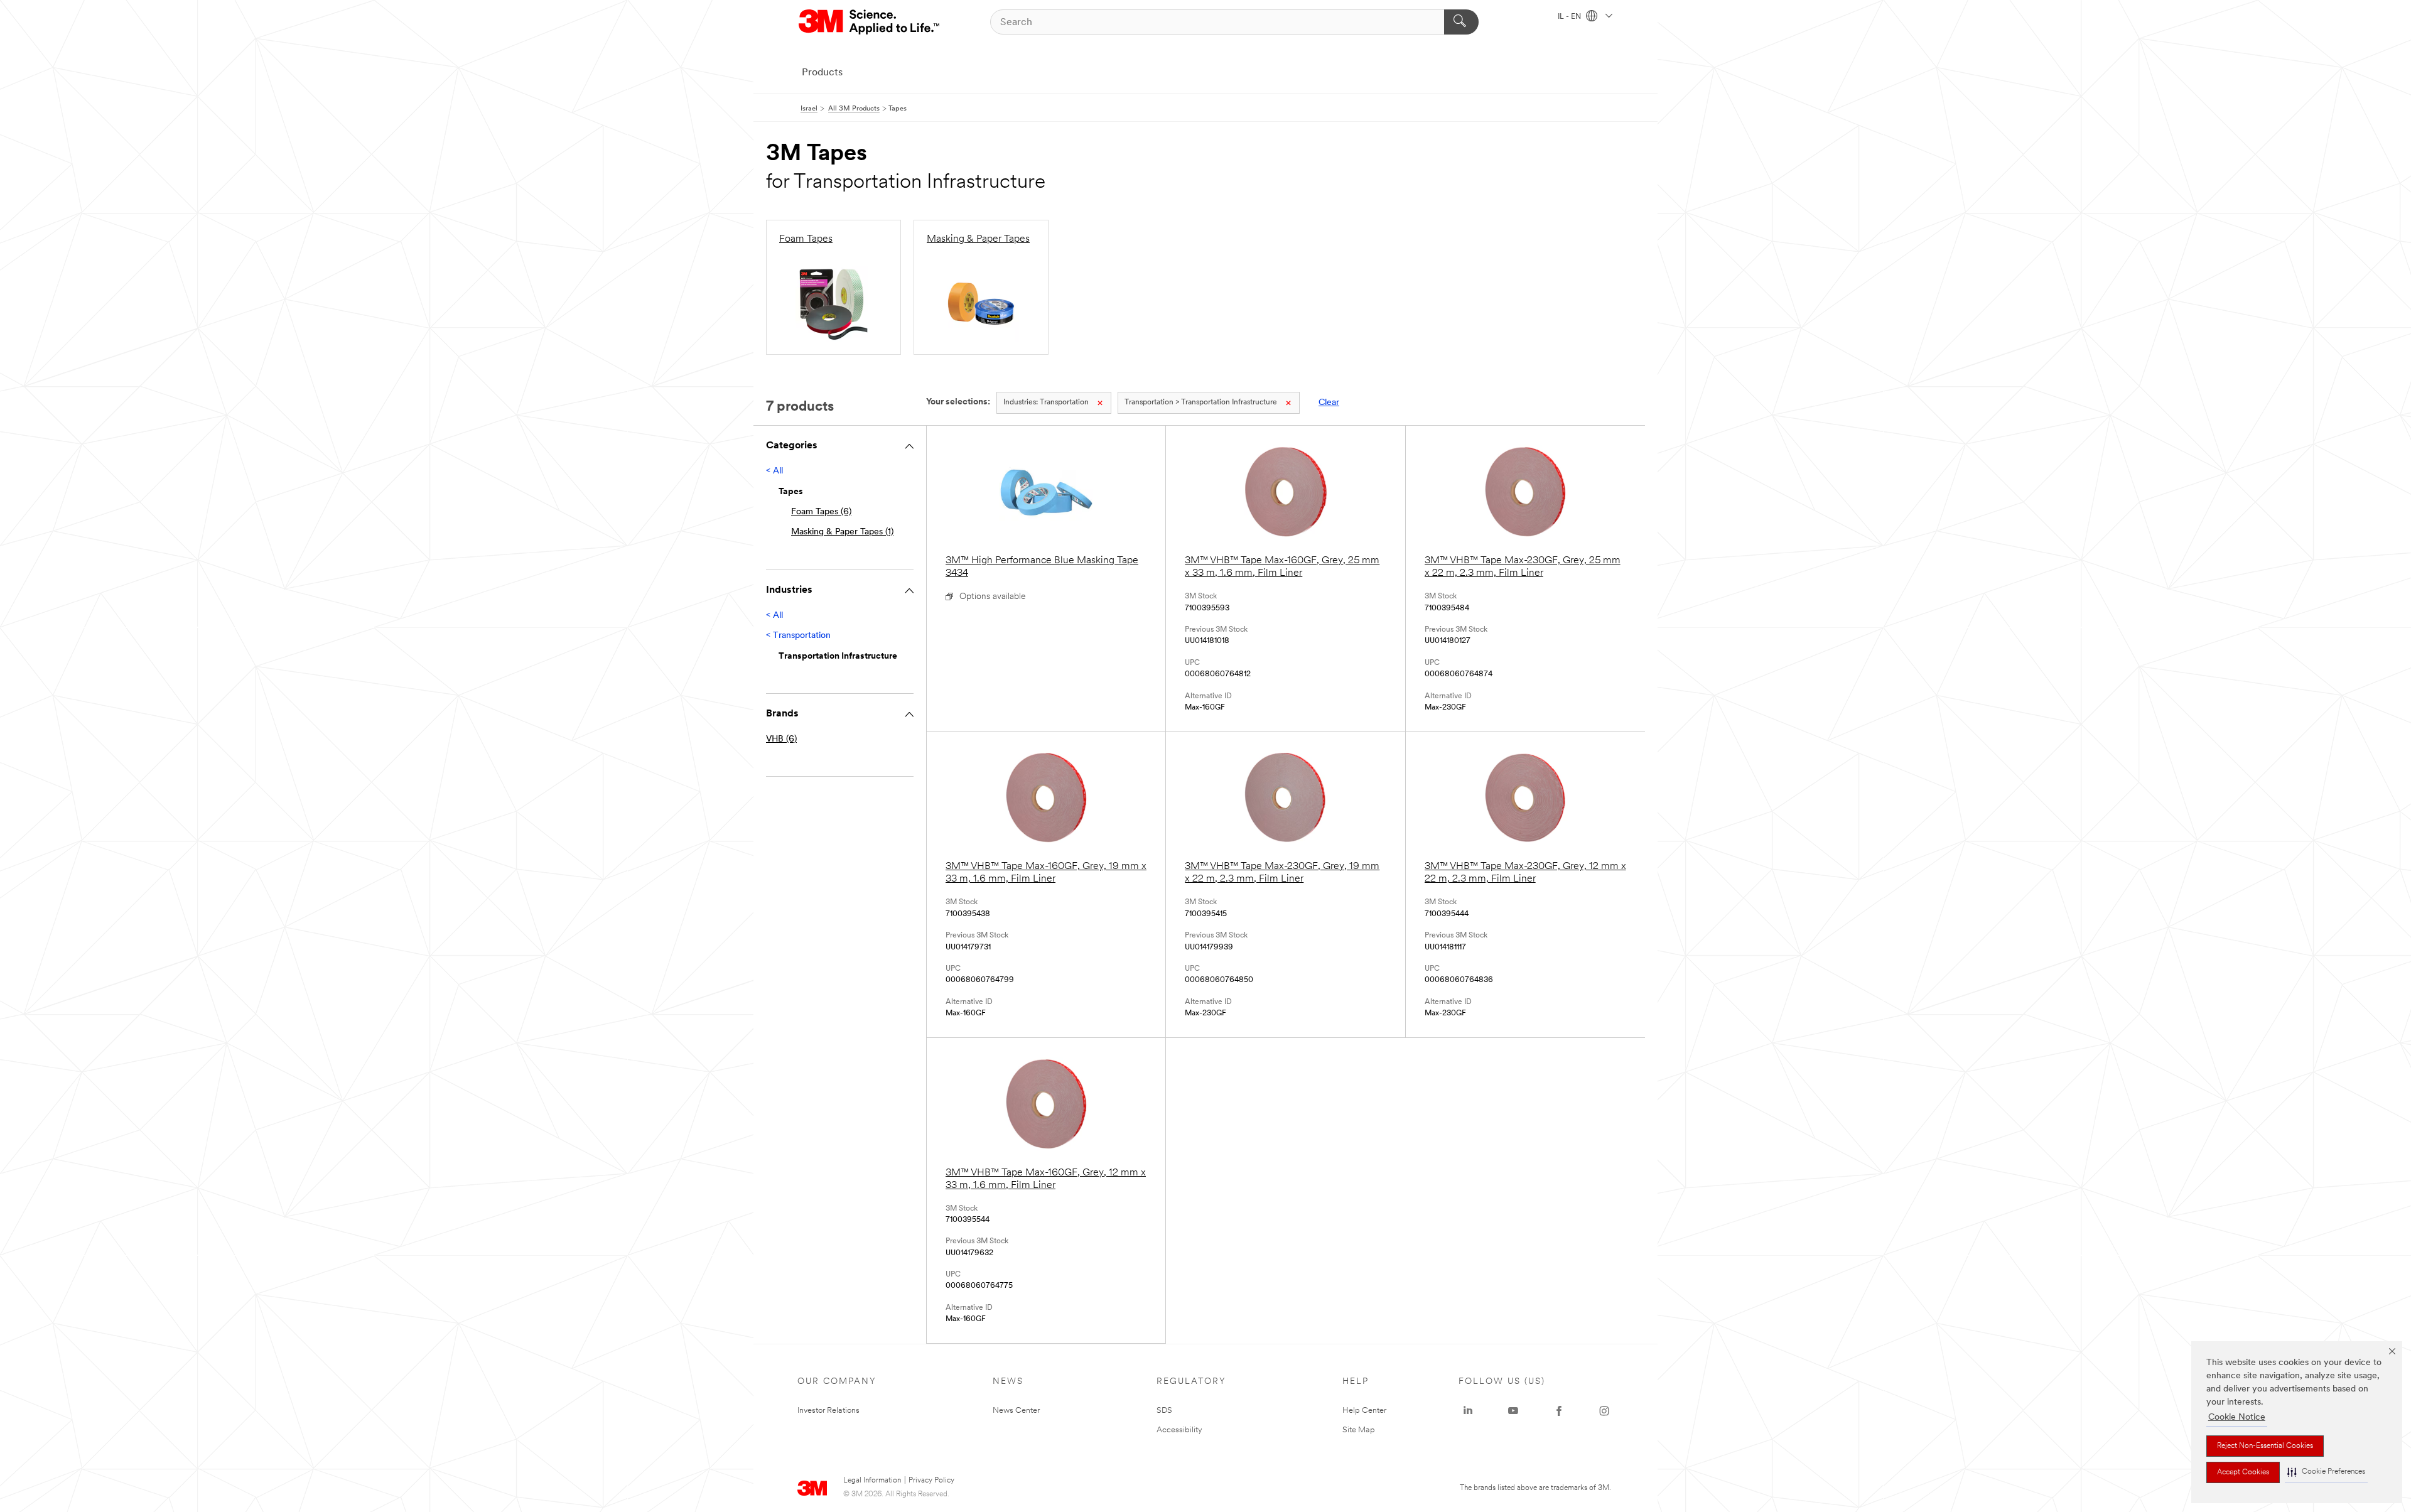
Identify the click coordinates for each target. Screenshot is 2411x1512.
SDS (1164, 1411)
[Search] (1461, 22)
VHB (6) (781, 739)
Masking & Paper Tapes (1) (842, 532)
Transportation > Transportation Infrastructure (1201, 402)
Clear (1329, 403)
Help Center (1364, 1411)
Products (822, 73)
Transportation (1046, 402)
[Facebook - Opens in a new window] (1559, 1411)
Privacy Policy (931, 1481)
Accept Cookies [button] (2243, 1472)
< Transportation (798, 636)
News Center (1016, 1411)
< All (774, 471)
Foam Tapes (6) (821, 512)
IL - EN (1570, 17)
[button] (2326, 1472)
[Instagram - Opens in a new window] (1604, 1411)
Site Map (1359, 1430)
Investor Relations (828, 1411)
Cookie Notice (2237, 1417)
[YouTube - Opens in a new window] (1513, 1411)
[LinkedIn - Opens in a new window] (1468, 1411)
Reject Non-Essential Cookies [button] (2265, 1446)
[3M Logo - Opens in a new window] (870, 22)
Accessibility (1179, 1430)
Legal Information (872, 1481)
